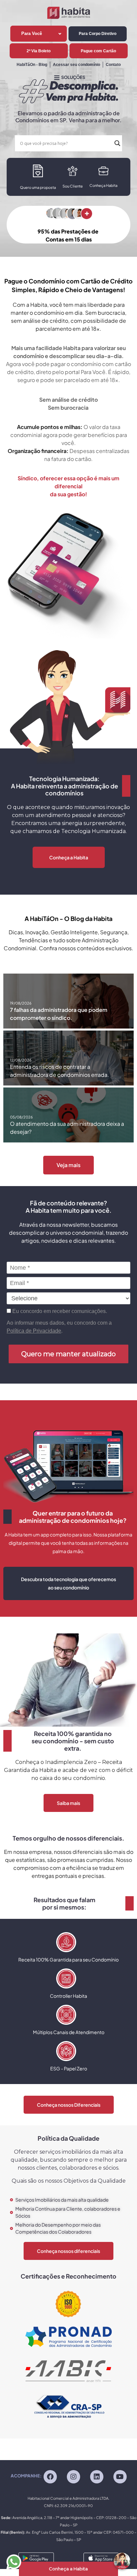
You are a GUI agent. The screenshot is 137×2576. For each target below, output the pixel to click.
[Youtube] (120, 2477)
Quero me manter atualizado (68, 1354)
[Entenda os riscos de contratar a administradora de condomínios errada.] (68, 1058)
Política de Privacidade (34, 1331)
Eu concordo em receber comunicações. (59, 1311)
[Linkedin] (97, 2477)
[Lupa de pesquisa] (117, 143)
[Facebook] (50, 2477)
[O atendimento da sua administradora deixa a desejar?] (68, 1115)
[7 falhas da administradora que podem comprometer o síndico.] (68, 1001)
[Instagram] (73, 2477)
